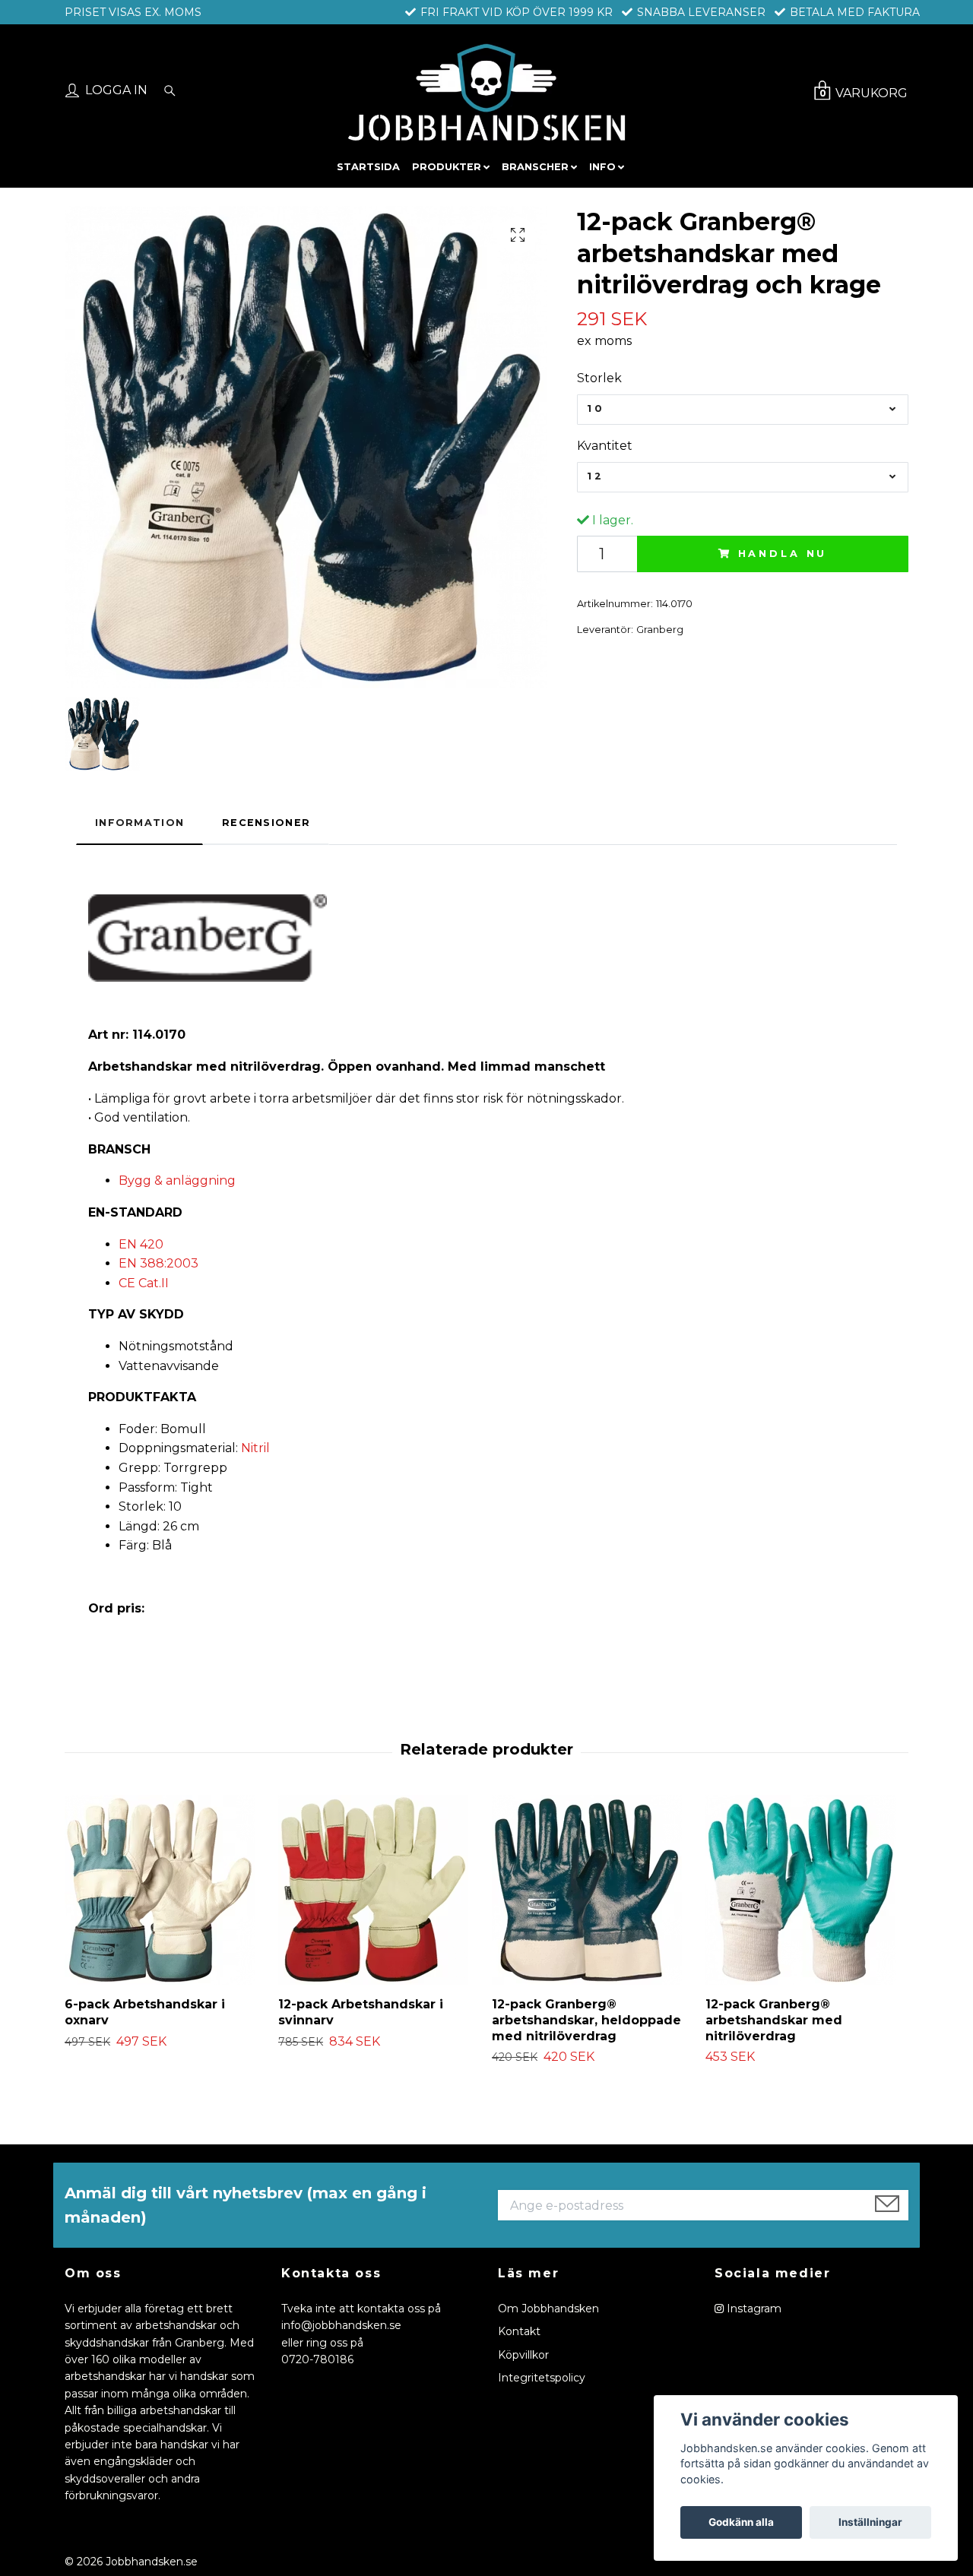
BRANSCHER (535, 167)
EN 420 (141, 1244)
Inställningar (870, 2522)
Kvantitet (605, 446)
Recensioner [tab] (266, 823)
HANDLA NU (783, 554)
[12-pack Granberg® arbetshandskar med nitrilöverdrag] (807, 1890)
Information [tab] (139, 823)
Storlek (599, 378)
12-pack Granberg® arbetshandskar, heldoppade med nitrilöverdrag (586, 2020)
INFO (602, 167)
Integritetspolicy (542, 2378)
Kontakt (519, 2331)
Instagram (753, 2309)
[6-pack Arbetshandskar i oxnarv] (166, 1890)
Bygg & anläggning (177, 1180)
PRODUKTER (447, 167)
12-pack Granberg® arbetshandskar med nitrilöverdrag (774, 2020)
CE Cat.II (144, 1283)
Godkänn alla (741, 2522)
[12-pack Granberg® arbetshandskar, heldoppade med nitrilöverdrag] (593, 1890)
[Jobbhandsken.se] (486, 92)
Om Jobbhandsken (548, 2309)
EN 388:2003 (158, 1263)
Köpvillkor (523, 2355)
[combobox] (743, 410)
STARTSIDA (368, 167)
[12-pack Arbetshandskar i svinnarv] (379, 1890)
